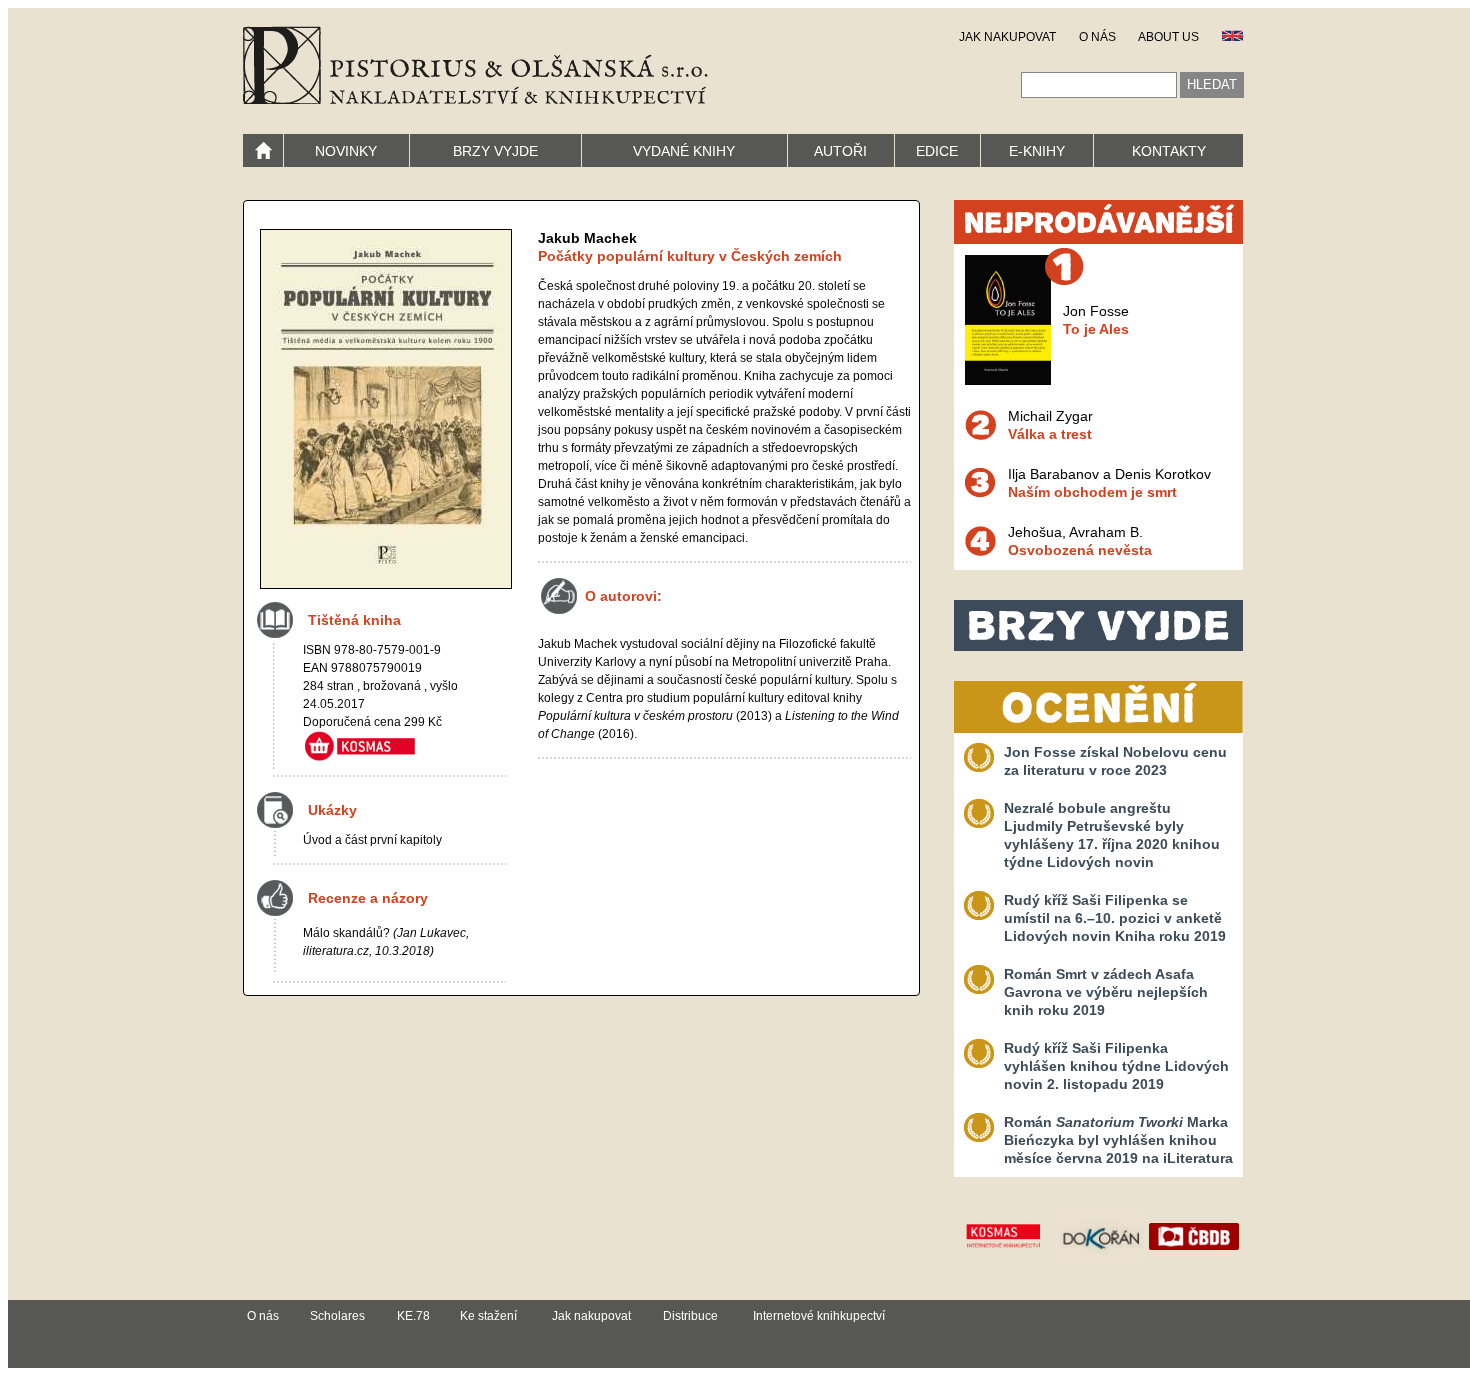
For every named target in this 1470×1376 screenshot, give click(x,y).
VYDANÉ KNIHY (684, 151)
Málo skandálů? (346, 933)
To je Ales (1096, 329)
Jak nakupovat (591, 1316)
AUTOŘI (840, 151)
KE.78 (413, 1316)
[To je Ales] (1008, 380)
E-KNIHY (1037, 151)
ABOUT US (1168, 37)
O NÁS (1097, 37)
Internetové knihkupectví (819, 1316)
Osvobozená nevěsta (1080, 550)
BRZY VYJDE (495, 151)
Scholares (337, 1316)
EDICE (937, 151)
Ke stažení (488, 1316)
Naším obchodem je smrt (1092, 492)
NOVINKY (346, 151)
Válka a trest (1050, 434)
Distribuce (690, 1316)
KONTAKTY (1169, 151)
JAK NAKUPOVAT (1007, 37)
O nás (263, 1316)
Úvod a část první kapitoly (372, 840)
